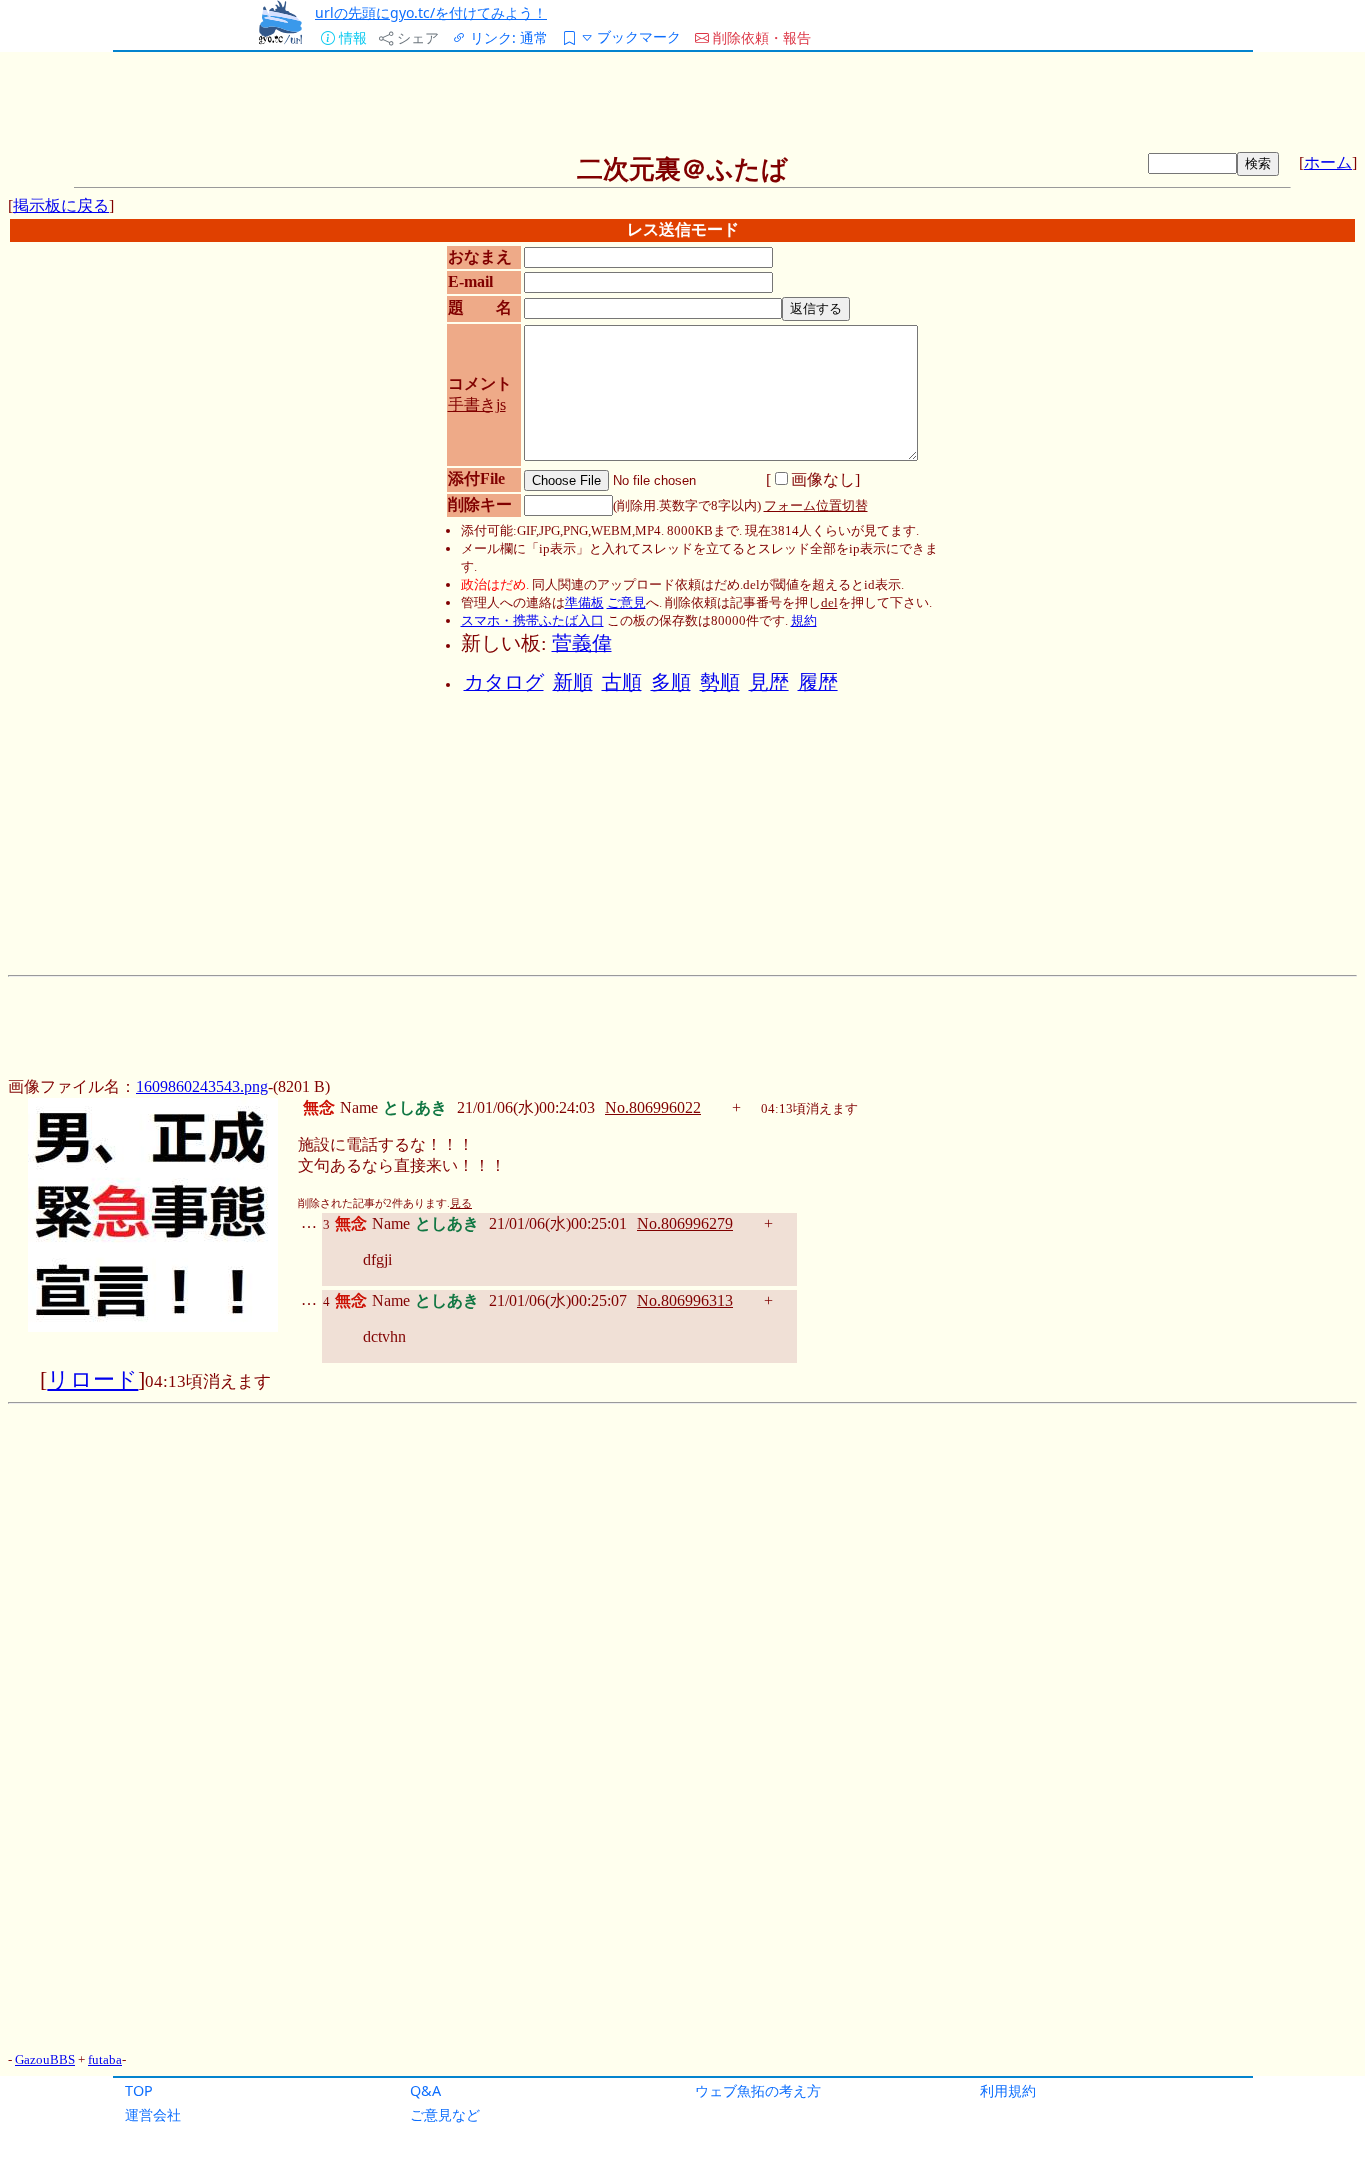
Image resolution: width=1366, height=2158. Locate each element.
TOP (139, 2090)
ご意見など (445, 2114)
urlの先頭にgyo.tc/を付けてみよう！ (431, 12)
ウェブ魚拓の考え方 (758, 2090)
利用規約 (1008, 2090)
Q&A (425, 2090)
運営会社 (153, 2114)
